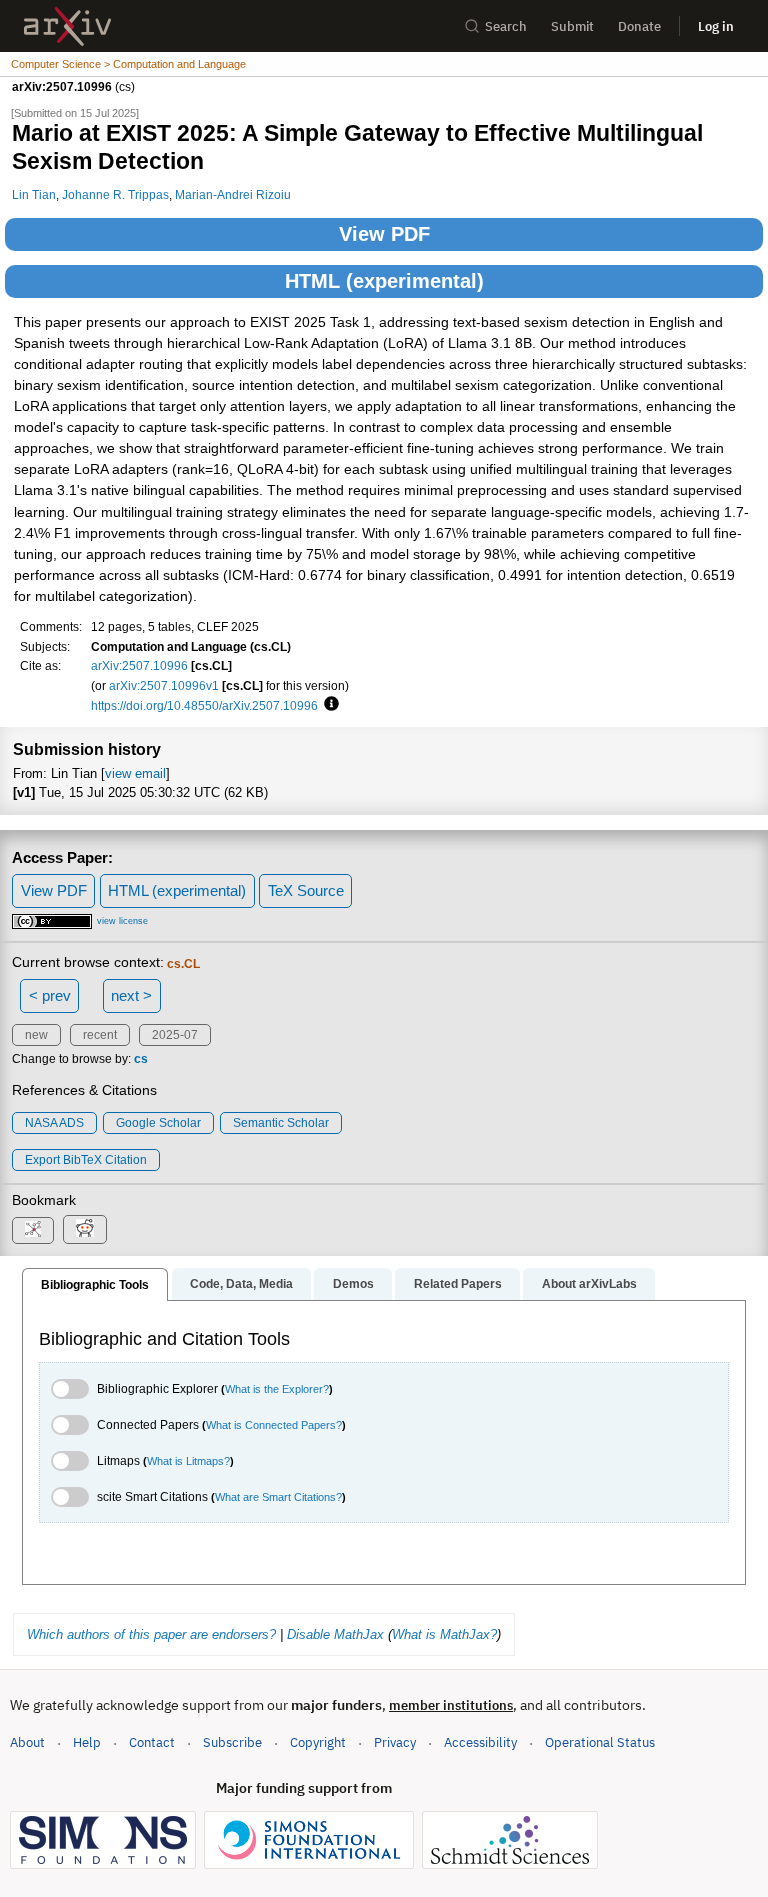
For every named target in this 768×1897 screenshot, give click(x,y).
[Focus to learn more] (328, 705)
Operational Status (600, 1742)
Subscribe (232, 1742)
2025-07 (175, 1035)
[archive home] (67, 26)
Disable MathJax (335, 1634)
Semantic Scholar (281, 1123)
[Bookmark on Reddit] (85, 1229)
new (36, 1035)
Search (506, 26)
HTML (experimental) (384, 281)
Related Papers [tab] (458, 1284)
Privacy (395, 1742)
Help (87, 1742)
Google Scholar (158, 1123)
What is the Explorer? (277, 1389)
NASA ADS (54, 1123)
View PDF (384, 234)
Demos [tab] (353, 1284)
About (27, 1742)
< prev (50, 995)
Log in (716, 26)
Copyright (318, 1742)
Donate (639, 26)
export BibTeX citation (86, 1160)
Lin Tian (34, 194)
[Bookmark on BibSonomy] (33, 1230)
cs (141, 1059)
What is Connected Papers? (274, 1425)
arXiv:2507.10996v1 (164, 685)
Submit (572, 26)
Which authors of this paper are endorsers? (151, 1634)
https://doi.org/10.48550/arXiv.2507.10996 (204, 705)
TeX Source (306, 890)
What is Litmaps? (188, 1461)
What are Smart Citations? (278, 1497)
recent (100, 1035)
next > (131, 995)
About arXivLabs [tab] (589, 1284)
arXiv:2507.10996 (139, 665)
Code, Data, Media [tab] (241, 1284)
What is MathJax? (444, 1634)
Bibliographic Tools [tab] (95, 1285)
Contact (152, 1742)
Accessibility (480, 1742)
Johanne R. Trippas (115, 194)
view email (135, 773)
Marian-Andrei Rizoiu (233, 194)
